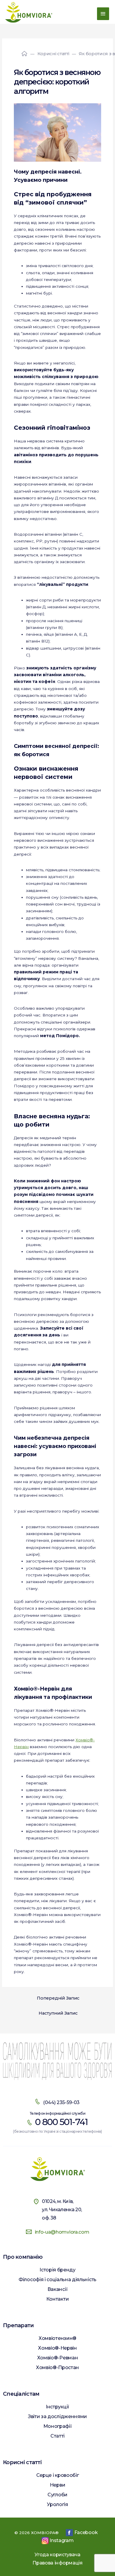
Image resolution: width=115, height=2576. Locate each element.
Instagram (61, 2540)
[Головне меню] (103, 14)
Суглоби (57, 2495)
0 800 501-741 (61, 2122)
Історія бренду (57, 2270)
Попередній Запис (58, 1998)
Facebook (86, 2532)
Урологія (57, 2504)
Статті (57, 2436)
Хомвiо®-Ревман (58, 2358)
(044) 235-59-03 (61, 2102)
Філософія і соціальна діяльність (57, 2280)
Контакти (57, 2299)
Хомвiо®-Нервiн (57, 2348)
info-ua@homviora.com (62, 2232)
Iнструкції (57, 2407)
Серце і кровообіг (58, 2475)
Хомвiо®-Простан (57, 2367)
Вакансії (57, 2289)
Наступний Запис (58, 2013)
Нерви (57, 2485)
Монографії (58, 2426)
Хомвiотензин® (57, 2338)
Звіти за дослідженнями (57, 2416)
